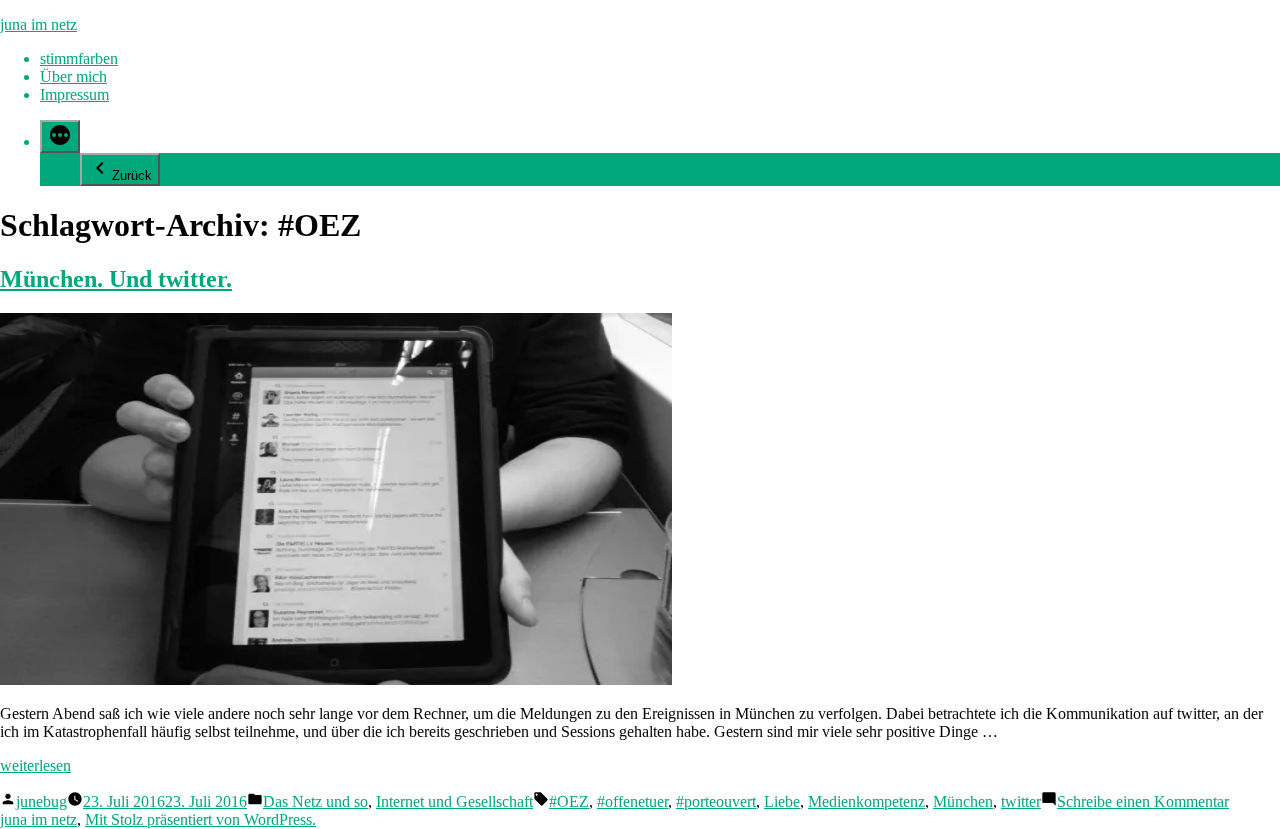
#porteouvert (716, 801)
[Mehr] (60, 136)
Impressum (74, 94)
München (963, 801)
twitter (1021, 801)
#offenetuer (632, 801)
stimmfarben (79, 58)
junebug (41, 801)
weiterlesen (35, 765)
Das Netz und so (315, 801)
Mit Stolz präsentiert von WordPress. (200, 819)
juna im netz (38, 24)
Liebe (782, 801)
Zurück (132, 175)
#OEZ (569, 801)
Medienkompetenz (866, 801)
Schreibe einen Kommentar (1143, 801)
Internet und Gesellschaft (454, 801)
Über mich (73, 76)
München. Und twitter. (116, 279)
